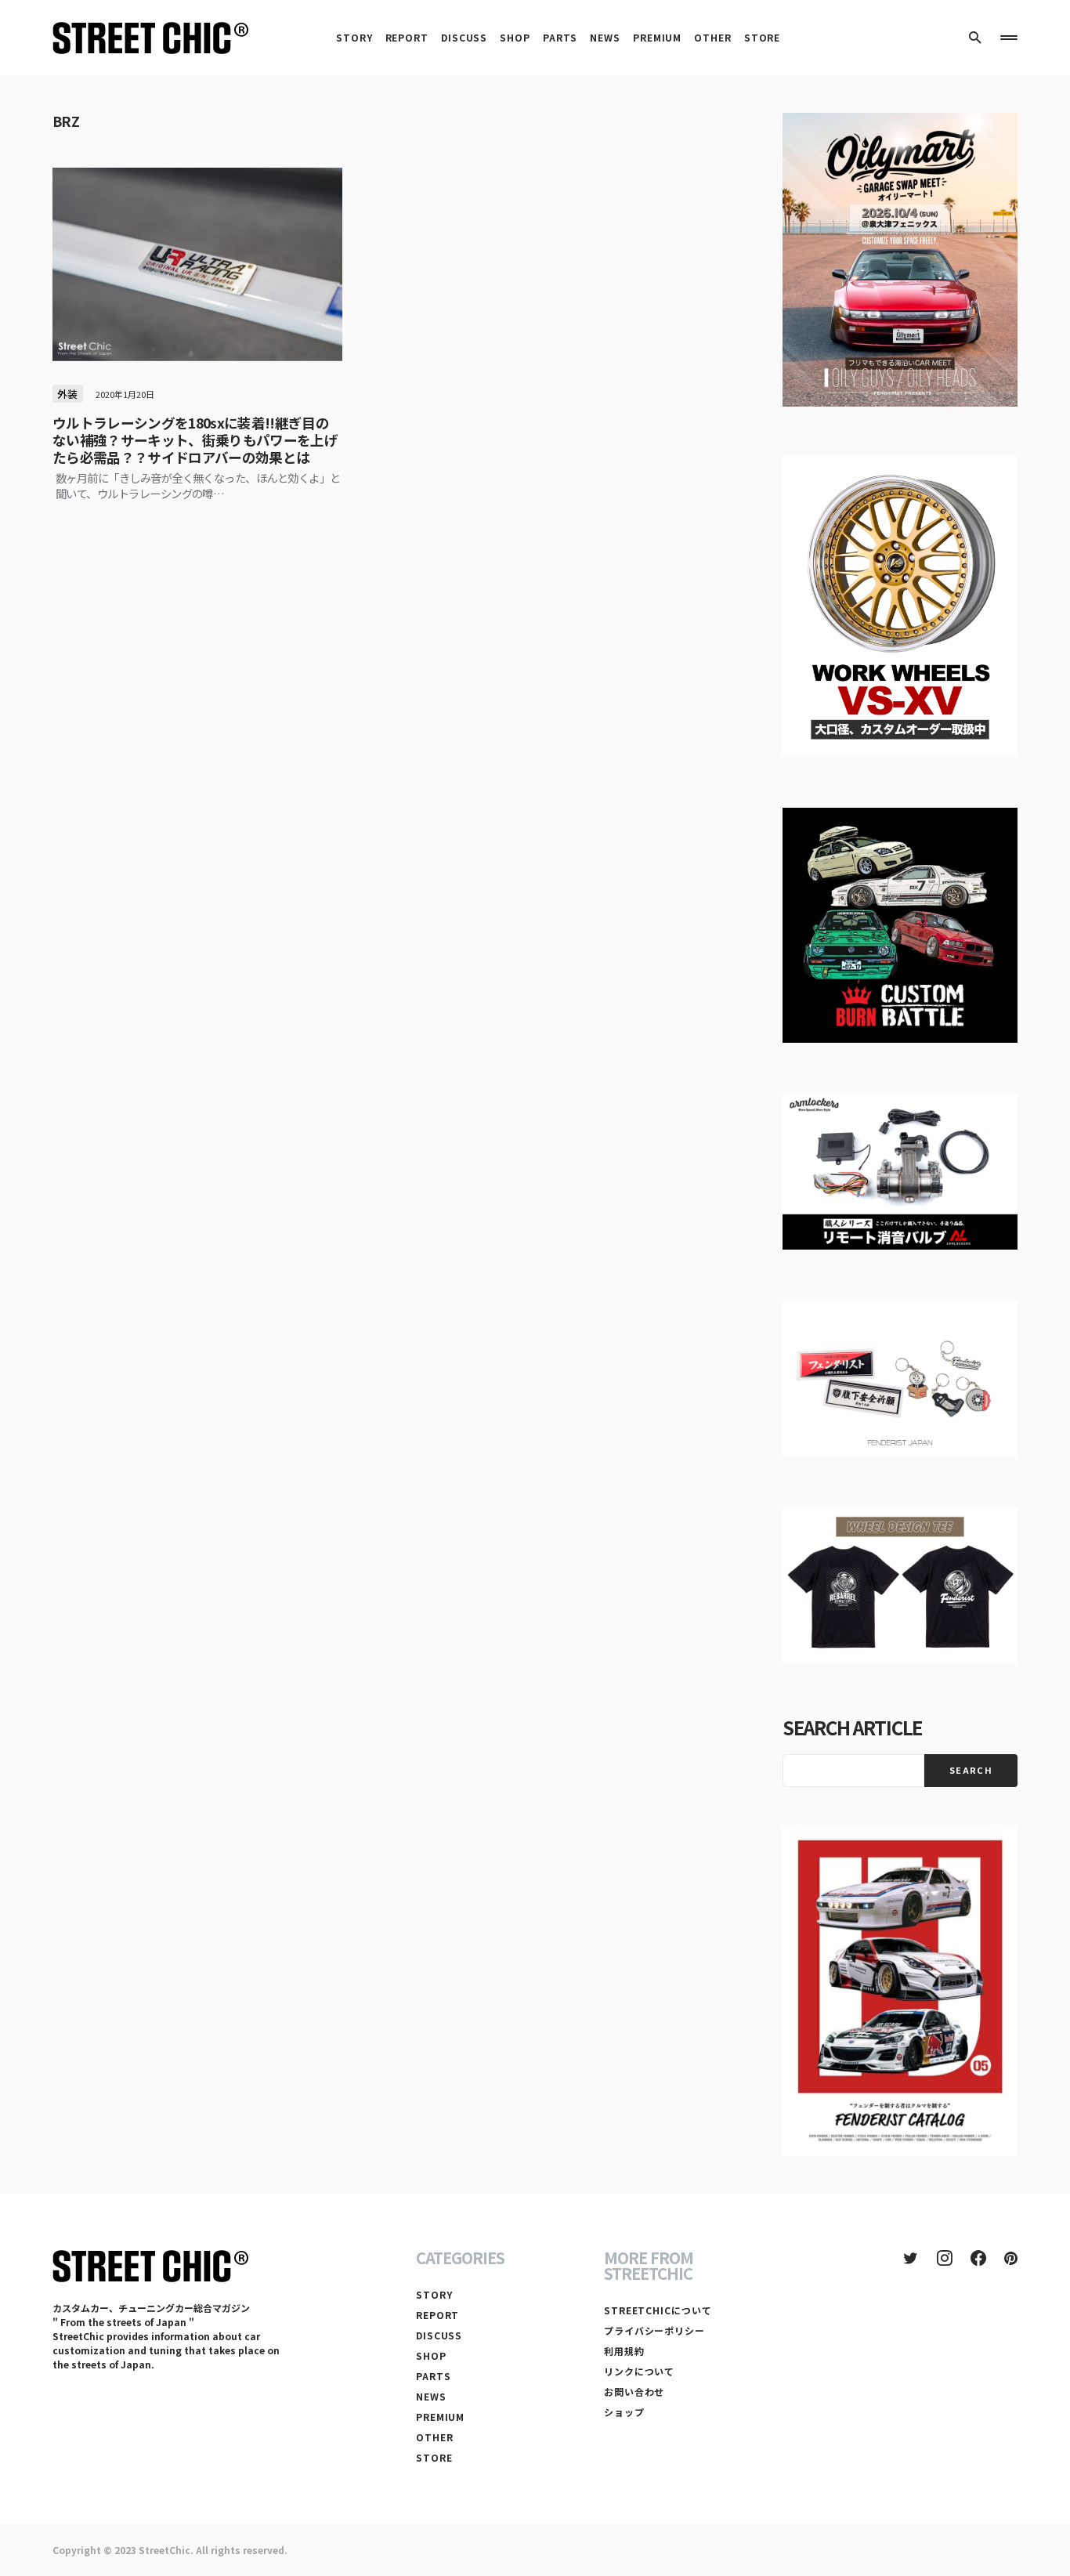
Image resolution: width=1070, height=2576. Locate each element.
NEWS (431, 2396)
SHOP (431, 2355)
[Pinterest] (1011, 2258)
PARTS (434, 2376)
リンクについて (639, 2371)
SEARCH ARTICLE (852, 1727)
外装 (68, 394)
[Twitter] (911, 2258)
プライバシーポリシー (654, 2330)
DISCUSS (439, 2335)
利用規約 (624, 2351)
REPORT (437, 2315)
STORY (434, 2294)
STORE (434, 2457)
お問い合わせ (634, 2391)
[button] (975, 38)
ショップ (624, 2412)
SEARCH (971, 1770)
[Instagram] (945, 2258)
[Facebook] (978, 2258)
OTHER (435, 2437)
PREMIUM (440, 2417)
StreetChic (164, 2550)
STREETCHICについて (658, 2310)
